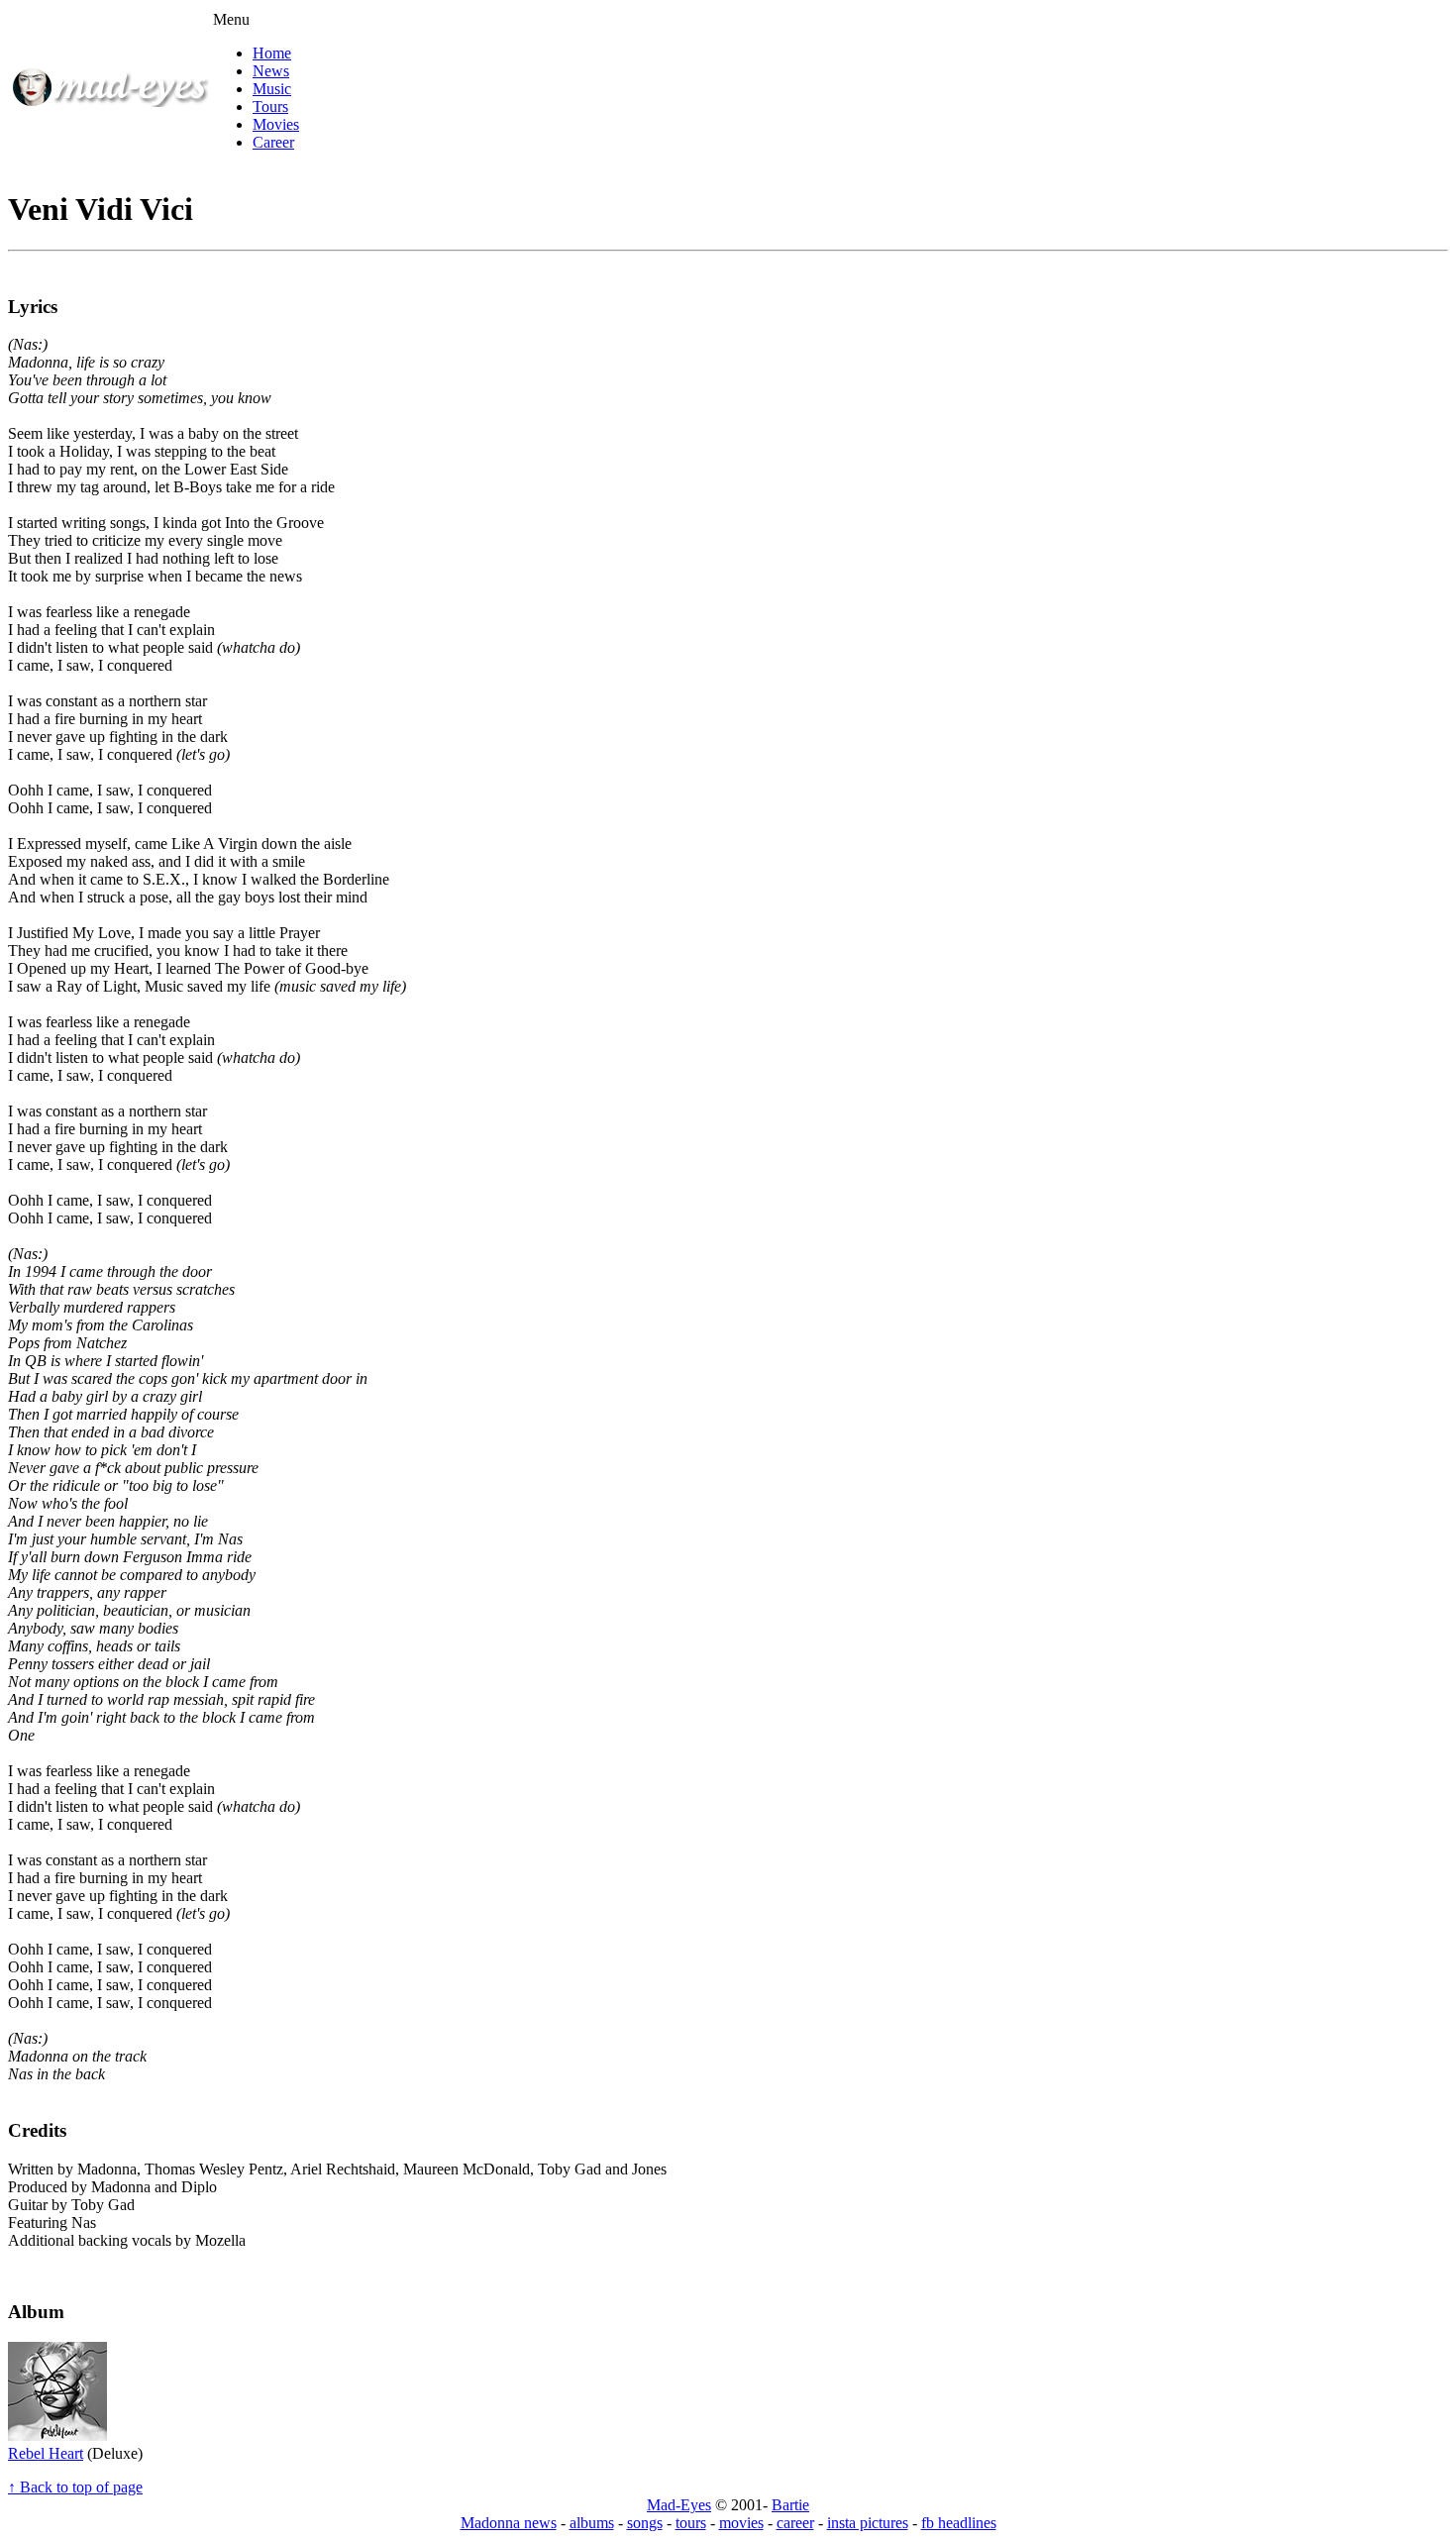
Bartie (790, 2505)
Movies (276, 124)
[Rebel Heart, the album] (57, 2435)
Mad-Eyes (679, 2505)
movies (741, 2523)
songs (645, 2523)
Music (272, 89)
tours (691, 2523)
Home (272, 53)
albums (592, 2523)
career (795, 2523)
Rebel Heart (46, 2453)
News (271, 71)
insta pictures (868, 2523)
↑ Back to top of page (75, 2487)
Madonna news (509, 2523)
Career (273, 142)
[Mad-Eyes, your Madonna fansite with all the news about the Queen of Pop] (110, 102)
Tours (270, 106)
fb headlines (959, 2523)
